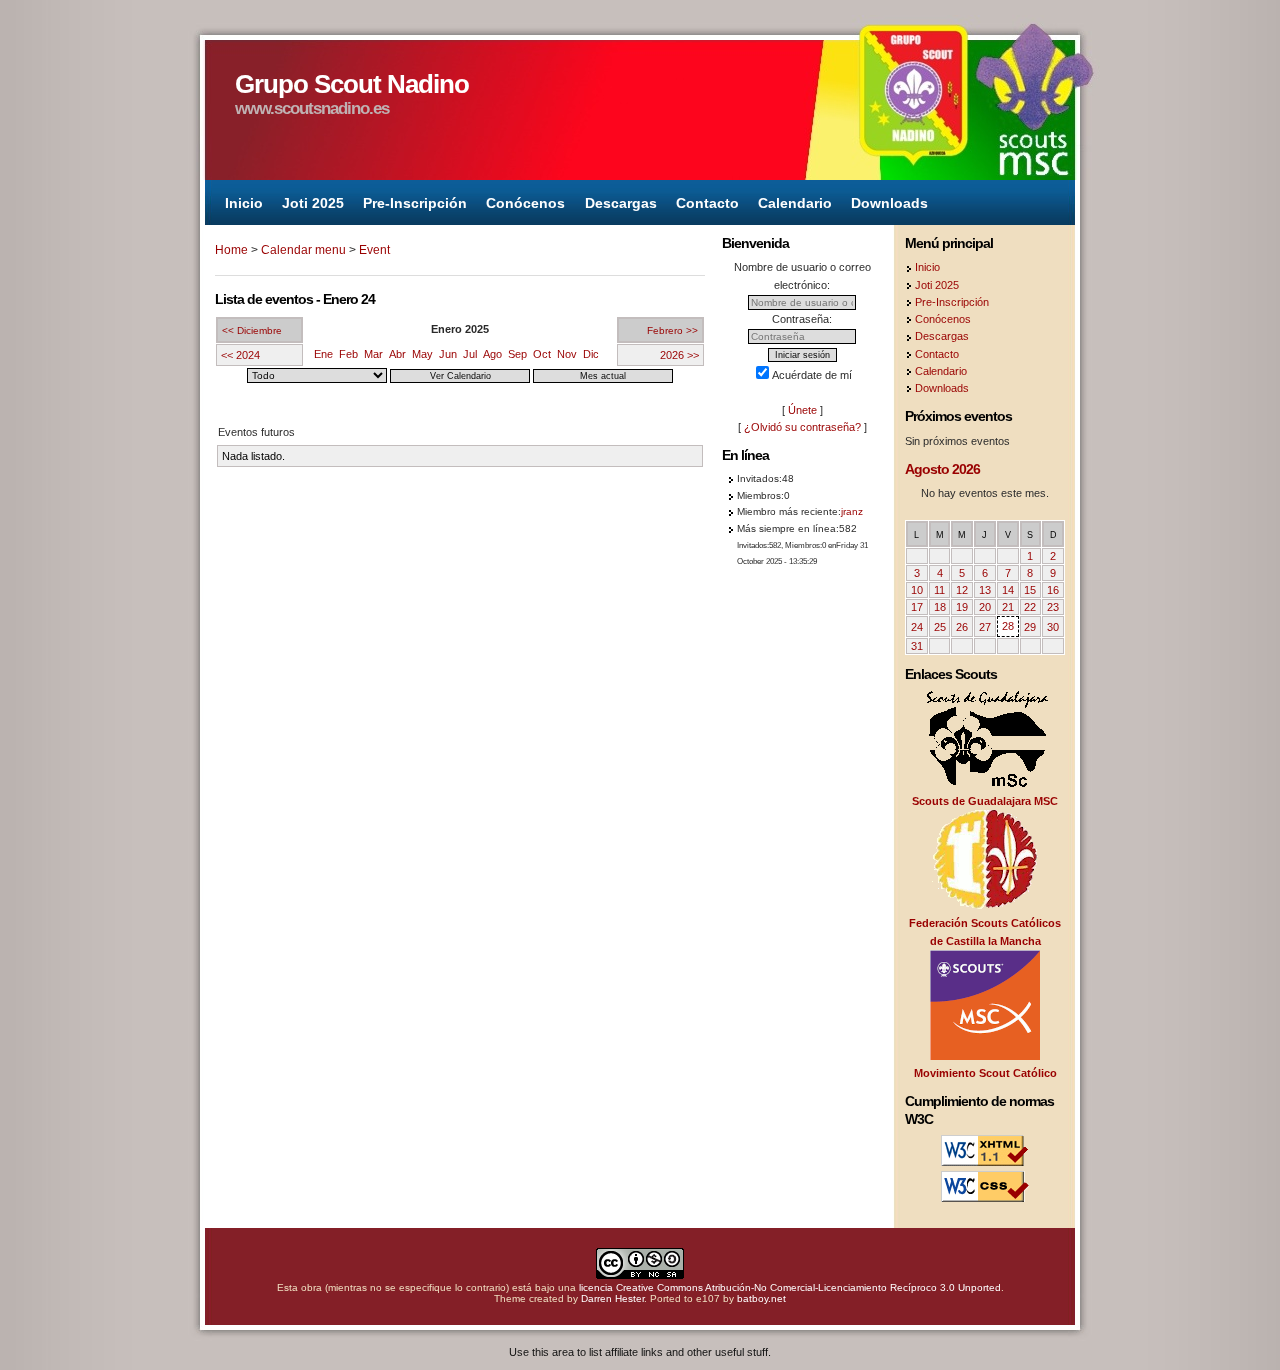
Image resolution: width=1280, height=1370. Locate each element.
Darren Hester (612, 1298)
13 (985, 590)
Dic (591, 354)
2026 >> (679, 355)
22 (1030, 607)
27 (985, 627)
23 (1053, 607)
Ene (323, 354)
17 (917, 607)
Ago (492, 354)
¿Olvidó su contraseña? (802, 427)
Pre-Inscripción (415, 202)
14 (1008, 590)
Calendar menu (303, 250)
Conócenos (525, 202)
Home (231, 250)
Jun (448, 354)
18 (940, 607)
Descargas (621, 202)
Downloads (889, 202)
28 (1008, 626)
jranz (852, 511)
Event (374, 250)
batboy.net (761, 1298)
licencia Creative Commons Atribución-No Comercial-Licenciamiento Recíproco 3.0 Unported (790, 1287)
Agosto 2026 (942, 469)
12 (962, 590)
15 (1030, 590)
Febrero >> (672, 330)
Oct (542, 354)
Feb (348, 354)
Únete (802, 410)
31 (917, 646)
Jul (470, 354)
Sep (517, 354)
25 (940, 627)
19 (962, 607)
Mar (373, 354)
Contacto (707, 202)
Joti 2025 (313, 202)
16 (1053, 590)
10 (917, 590)
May (422, 354)
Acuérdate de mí (812, 375)
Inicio (244, 202)
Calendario (795, 202)
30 (1053, 627)
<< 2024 (240, 355)
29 (1030, 627)
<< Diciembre (252, 330)
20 (985, 607)
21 (1008, 607)
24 (917, 627)
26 (962, 627)
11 (939, 590)
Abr (397, 354)
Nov (567, 354)
